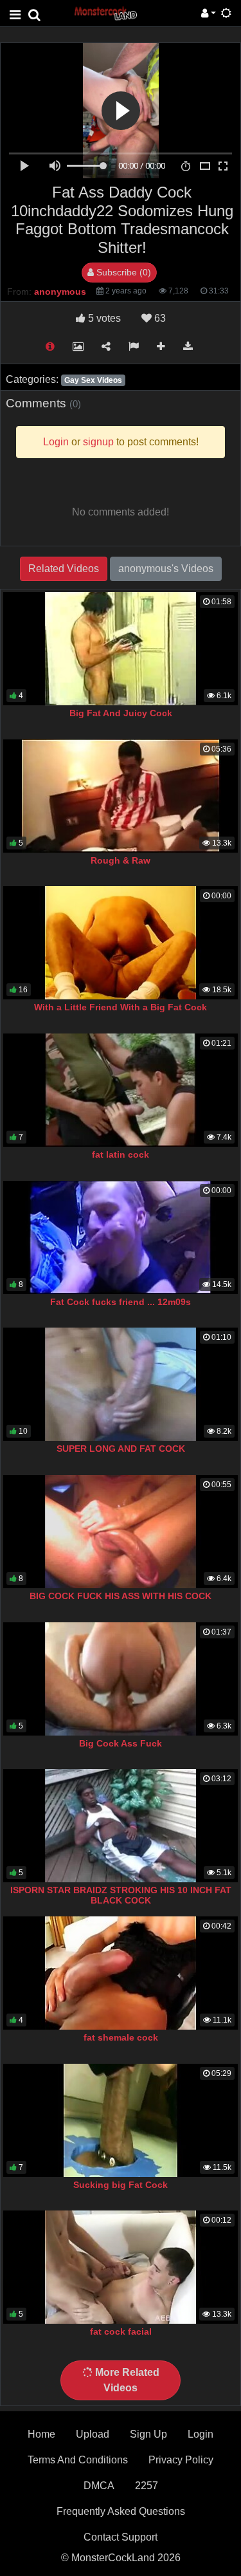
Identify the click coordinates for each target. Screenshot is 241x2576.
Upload (93, 2434)
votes (104, 318)
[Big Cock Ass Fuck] (121, 1679)
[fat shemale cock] (121, 1973)
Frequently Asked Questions (121, 2511)
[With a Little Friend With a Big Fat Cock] (121, 943)
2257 (147, 2486)
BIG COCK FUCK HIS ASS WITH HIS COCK (121, 1596)
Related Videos (64, 569)
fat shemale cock (121, 2037)
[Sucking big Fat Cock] (121, 2120)
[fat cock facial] (121, 2267)
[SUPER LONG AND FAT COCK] (121, 1384)
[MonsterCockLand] (105, 13)
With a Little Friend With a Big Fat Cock (121, 1007)
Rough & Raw (121, 860)
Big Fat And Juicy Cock (121, 713)
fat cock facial (121, 2331)
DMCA (99, 2486)
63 (159, 318)
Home (41, 2434)
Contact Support (121, 2537)
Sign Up (148, 2434)
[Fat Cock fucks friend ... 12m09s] (121, 1237)
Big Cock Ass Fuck (121, 1743)
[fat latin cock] (121, 1090)
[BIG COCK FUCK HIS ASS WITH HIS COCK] (121, 1532)
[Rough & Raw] (121, 796)
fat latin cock (121, 1154)
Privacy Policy (181, 2460)
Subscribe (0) (122, 272)
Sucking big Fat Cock (121, 2185)
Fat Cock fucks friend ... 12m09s (121, 1302)
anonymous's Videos (166, 569)
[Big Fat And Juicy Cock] (121, 649)
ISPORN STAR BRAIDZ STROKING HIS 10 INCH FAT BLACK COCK (121, 1895)
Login (201, 2434)
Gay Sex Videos (93, 380)
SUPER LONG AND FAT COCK (121, 1449)
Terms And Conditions (78, 2460)
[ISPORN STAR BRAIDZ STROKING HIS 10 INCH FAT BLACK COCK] (121, 1826)
